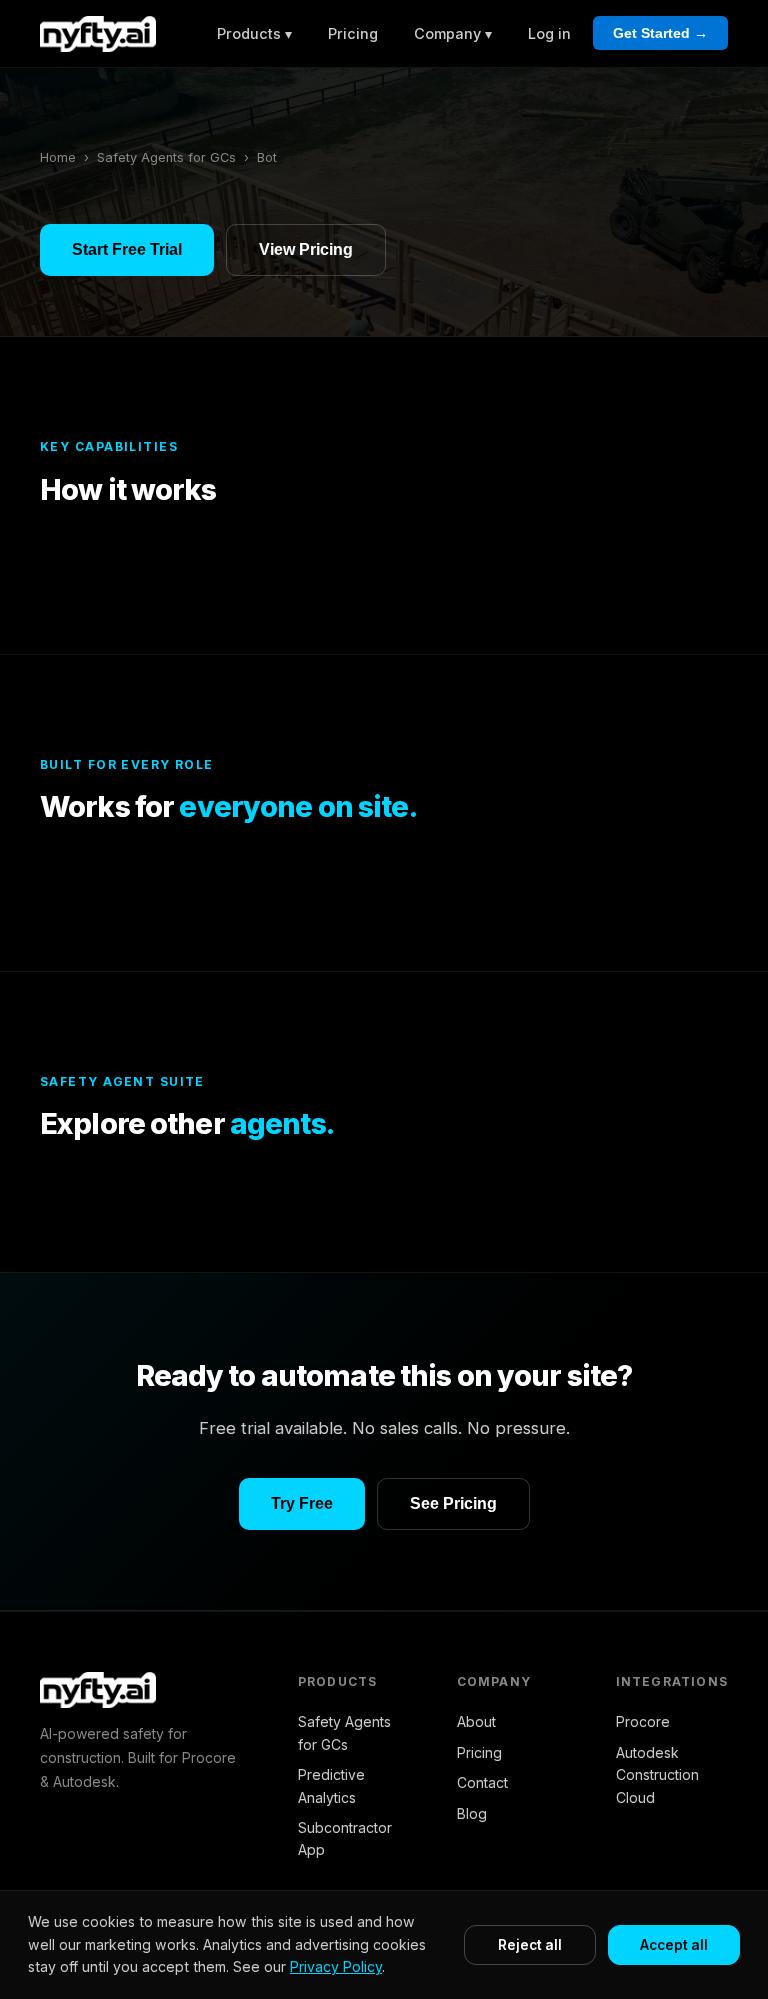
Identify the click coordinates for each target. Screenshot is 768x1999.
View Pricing (306, 249)
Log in (549, 33)
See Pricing (453, 1503)
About (476, 1721)
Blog (472, 1813)
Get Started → (660, 33)
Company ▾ (453, 33)
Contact (482, 1782)
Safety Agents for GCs (166, 157)
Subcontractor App (345, 1838)
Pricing (353, 33)
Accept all (674, 1945)
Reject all (530, 1945)
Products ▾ (254, 33)
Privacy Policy (336, 1966)
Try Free (302, 1503)
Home (58, 157)
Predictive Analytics (331, 1785)
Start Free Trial (127, 249)
